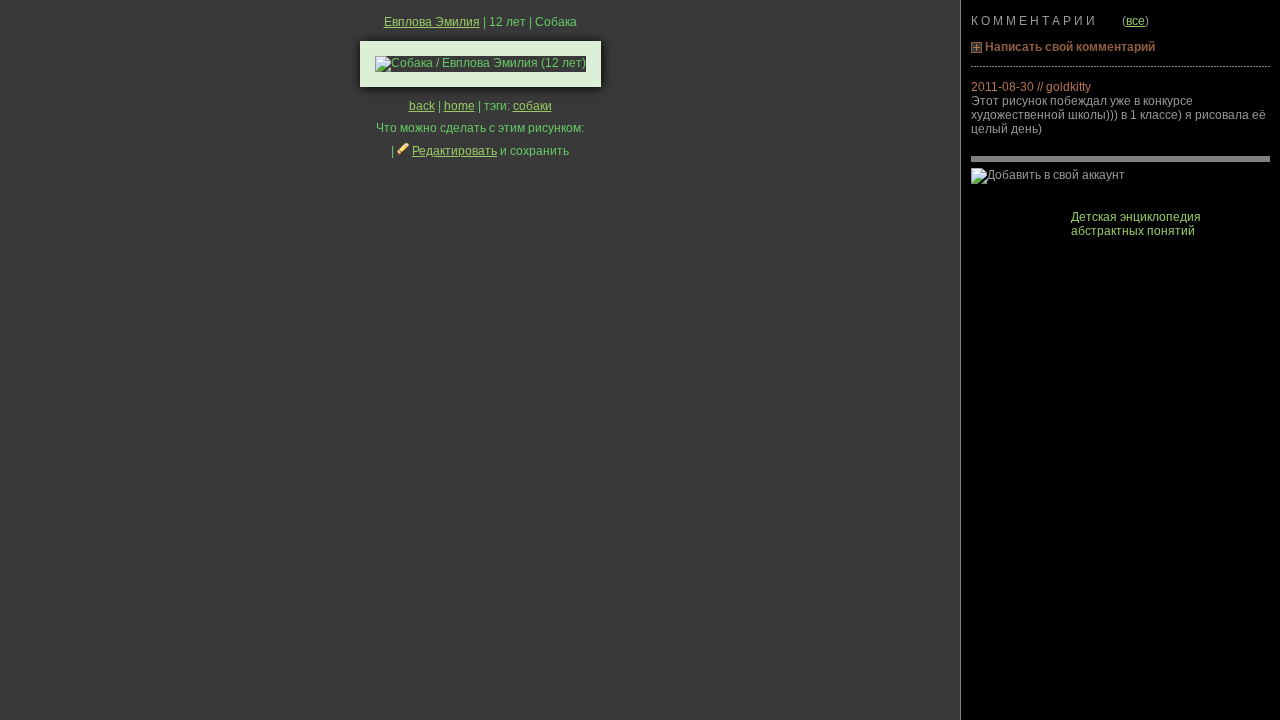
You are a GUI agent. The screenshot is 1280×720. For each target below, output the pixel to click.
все (1135, 21)
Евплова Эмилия (432, 22)
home (459, 106)
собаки (532, 106)
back (422, 106)
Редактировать (454, 151)
